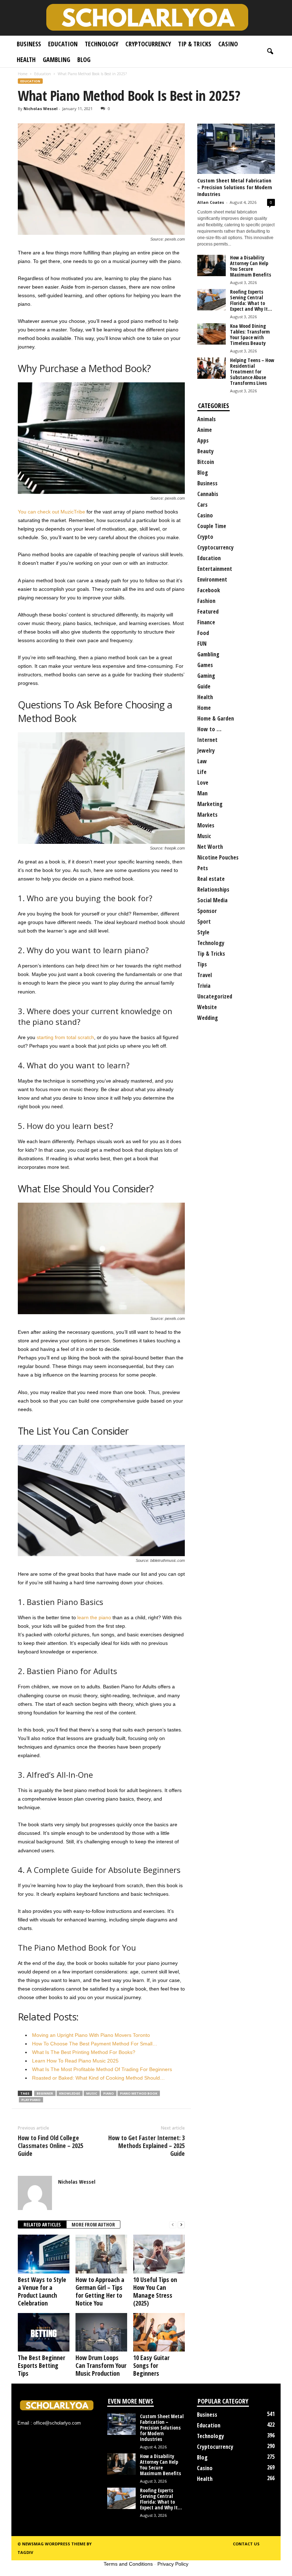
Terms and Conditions (128, 2564)
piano (109, 2093)
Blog (84, 60)
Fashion (206, 601)
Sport (204, 922)
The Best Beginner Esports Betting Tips (41, 2365)
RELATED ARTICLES (42, 2224)
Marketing (210, 804)
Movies (206, 825)
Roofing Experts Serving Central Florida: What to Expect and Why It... (251, 300)
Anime (205, 430)
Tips (202, 964)
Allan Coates (211, 202)
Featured (208, 611)
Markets (207, 815)
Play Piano (31, 2100)
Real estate (211, 879)
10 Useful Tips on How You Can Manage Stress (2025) (155, 2291)
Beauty (205, 451)
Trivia (204, 986)
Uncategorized (215, 996)
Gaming (206, 676)
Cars (202, 505)
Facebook (209, 590)
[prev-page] (173, 2225)
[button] (270, 52)
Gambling (56, 60)
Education (63, 44)
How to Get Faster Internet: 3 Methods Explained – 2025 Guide (147, 2146)
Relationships (213, 889)
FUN (202, 644)
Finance (206, 622)
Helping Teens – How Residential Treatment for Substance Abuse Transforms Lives (252, 371)
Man (202, 793)
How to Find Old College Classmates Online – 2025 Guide (51, 2146)
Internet (207, 740)
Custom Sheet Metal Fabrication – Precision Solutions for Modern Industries (235, 187)
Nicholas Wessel (41, 109)
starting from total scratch (65, 1037)
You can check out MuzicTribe (51, 512)
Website (207, 1007)
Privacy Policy (173, 2564)
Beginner (45, 2093)
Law (202, 761)
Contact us (246, 2544)
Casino (228, 44)
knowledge (70, 2093)
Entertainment (215, 569)
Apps (203, 440)
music (92, 2093)
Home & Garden (216, 718)
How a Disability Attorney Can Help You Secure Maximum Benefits (251, 266)
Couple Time (212, 526)
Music (204, 836)
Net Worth (210, 847)
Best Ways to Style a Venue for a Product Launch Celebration (42, 2291)
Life (202, 772)
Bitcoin (206, 462)
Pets (203, 868)
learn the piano (94, 1617)
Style (203, 932)
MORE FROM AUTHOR (93, 2224)
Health (26, 60)
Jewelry (206, 750)
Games (205, 665)
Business (29, 44)
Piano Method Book (139, 2093)
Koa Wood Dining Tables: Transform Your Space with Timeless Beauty (250, 334)
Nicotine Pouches (218, 857)
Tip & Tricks (195, 44)
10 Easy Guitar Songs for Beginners (151, 2365)
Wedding (208, 1018)
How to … (209, 729)
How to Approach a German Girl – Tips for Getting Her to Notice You (100, 2291)
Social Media (212, 900)
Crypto (205, 537)
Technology (101, 44)
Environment (212, 579)
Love (203, 783)
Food (203, 633)
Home (23, 74)
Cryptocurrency (148, 44)
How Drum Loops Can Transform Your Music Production (101, 2365)
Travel (205, 975)
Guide (204, 686)
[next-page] (181, 2225)
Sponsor (207, 911)
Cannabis (208, 494)
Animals (207, 419)
